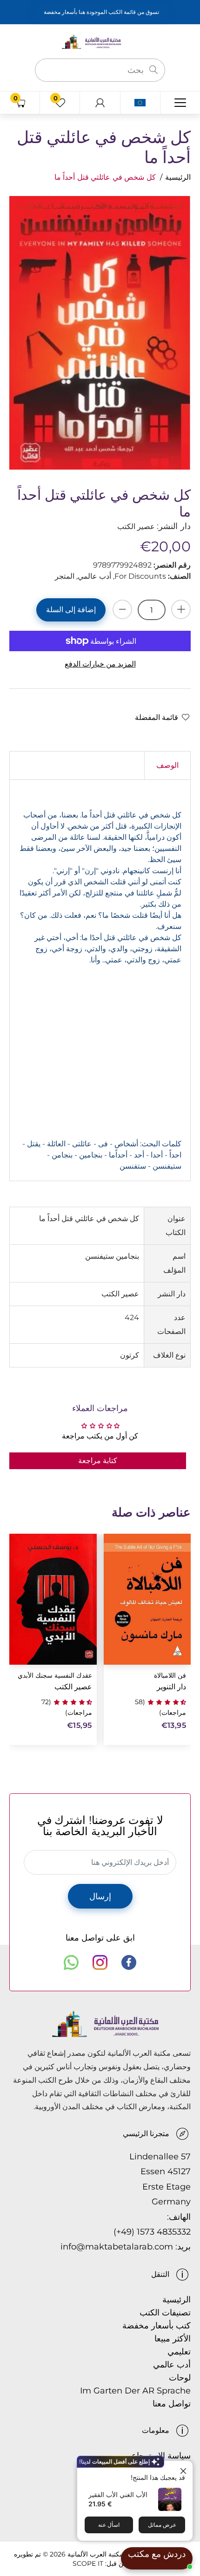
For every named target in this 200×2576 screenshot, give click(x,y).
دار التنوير (171, 1687)
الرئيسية (178, 177)
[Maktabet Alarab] (100, 41)
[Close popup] (184, 2469)
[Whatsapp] (71, 1962)
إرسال (100, 1896)
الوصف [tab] (167, 765)
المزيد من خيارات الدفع (100, 664)
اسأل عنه (109, 2525)
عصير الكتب (73, 1687)
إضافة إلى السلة (71, 610)
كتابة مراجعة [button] (98, 1461)
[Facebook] (129, 1962)
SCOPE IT (88, 2563)
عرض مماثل (162, 2525)
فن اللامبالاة (170, 1676)
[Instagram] (100, 1962)
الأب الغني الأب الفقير (118, 2494)
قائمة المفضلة (157, 717)
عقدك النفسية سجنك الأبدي (55, 1676)
